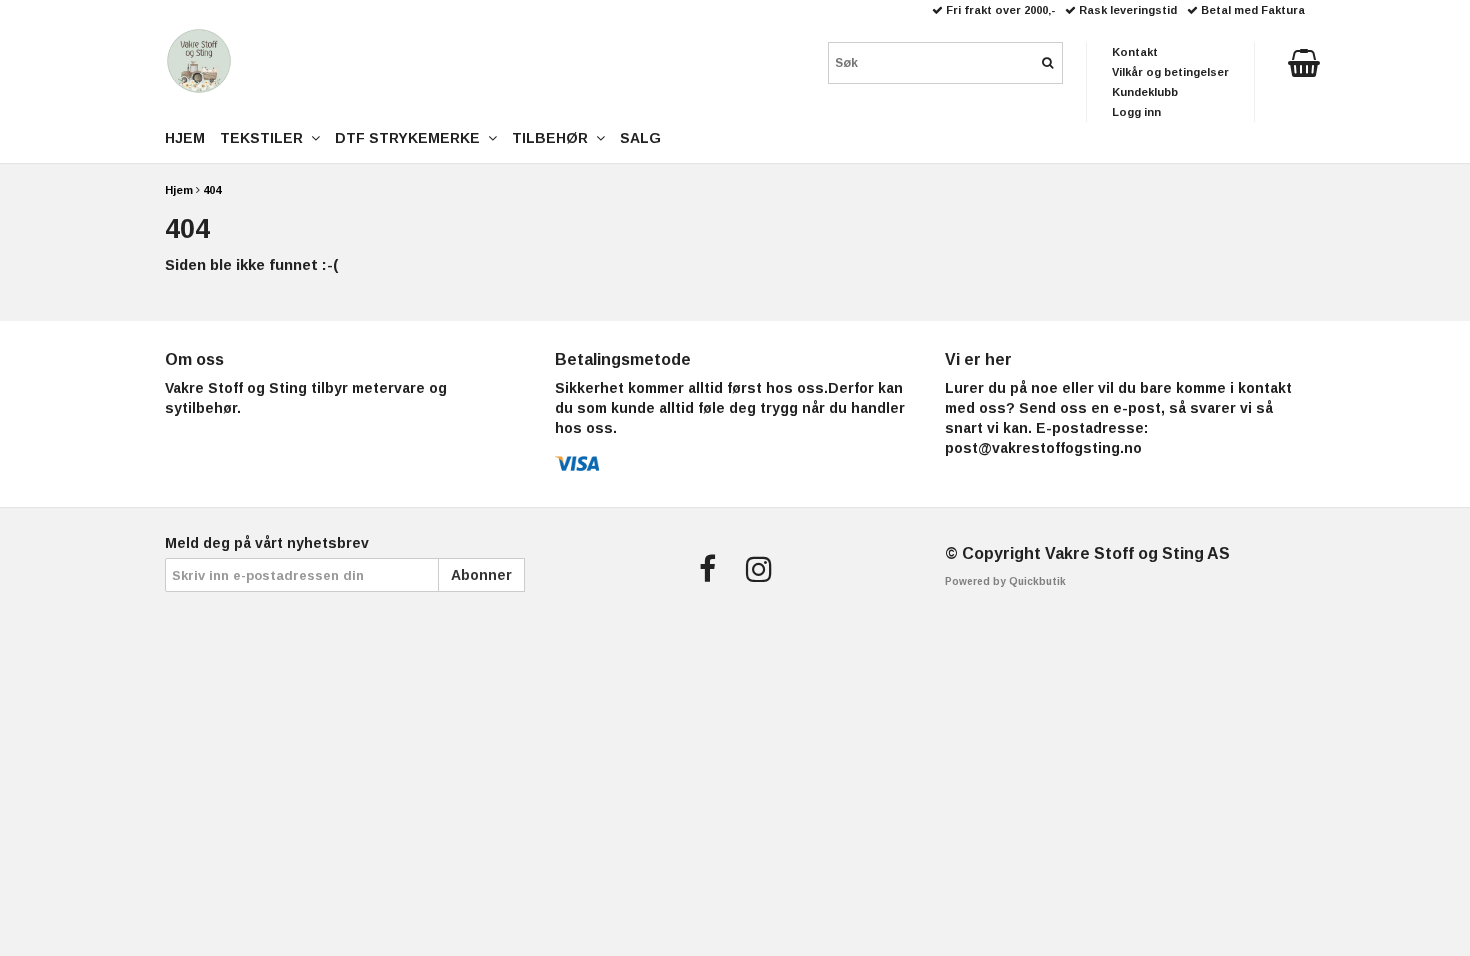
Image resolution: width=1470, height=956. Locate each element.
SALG (640, 138)
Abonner (481, 575)
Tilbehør (554, 138)
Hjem (179, 190)
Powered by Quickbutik (1005, 581)
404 (212, 190)
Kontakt (1135, 52)
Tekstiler (265, 138)
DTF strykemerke (411, 138)
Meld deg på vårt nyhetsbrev (267, 543)
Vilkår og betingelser (1170, 72)
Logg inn (1136, 112)
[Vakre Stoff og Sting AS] (199, 61)
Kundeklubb (1145, 92)
